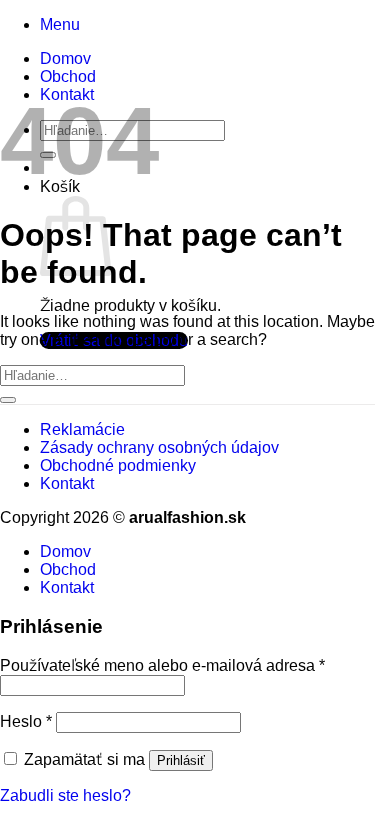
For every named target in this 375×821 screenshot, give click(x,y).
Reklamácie (82, 429)
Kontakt (67, 483)
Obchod (68, 76)
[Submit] (8, 400)
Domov (65, 58)
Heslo (26, 721)
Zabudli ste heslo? (65, 795)
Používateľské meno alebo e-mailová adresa (162, 665)
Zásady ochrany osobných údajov (159, 447)
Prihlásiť (181, 760)
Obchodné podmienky (118, 465)
